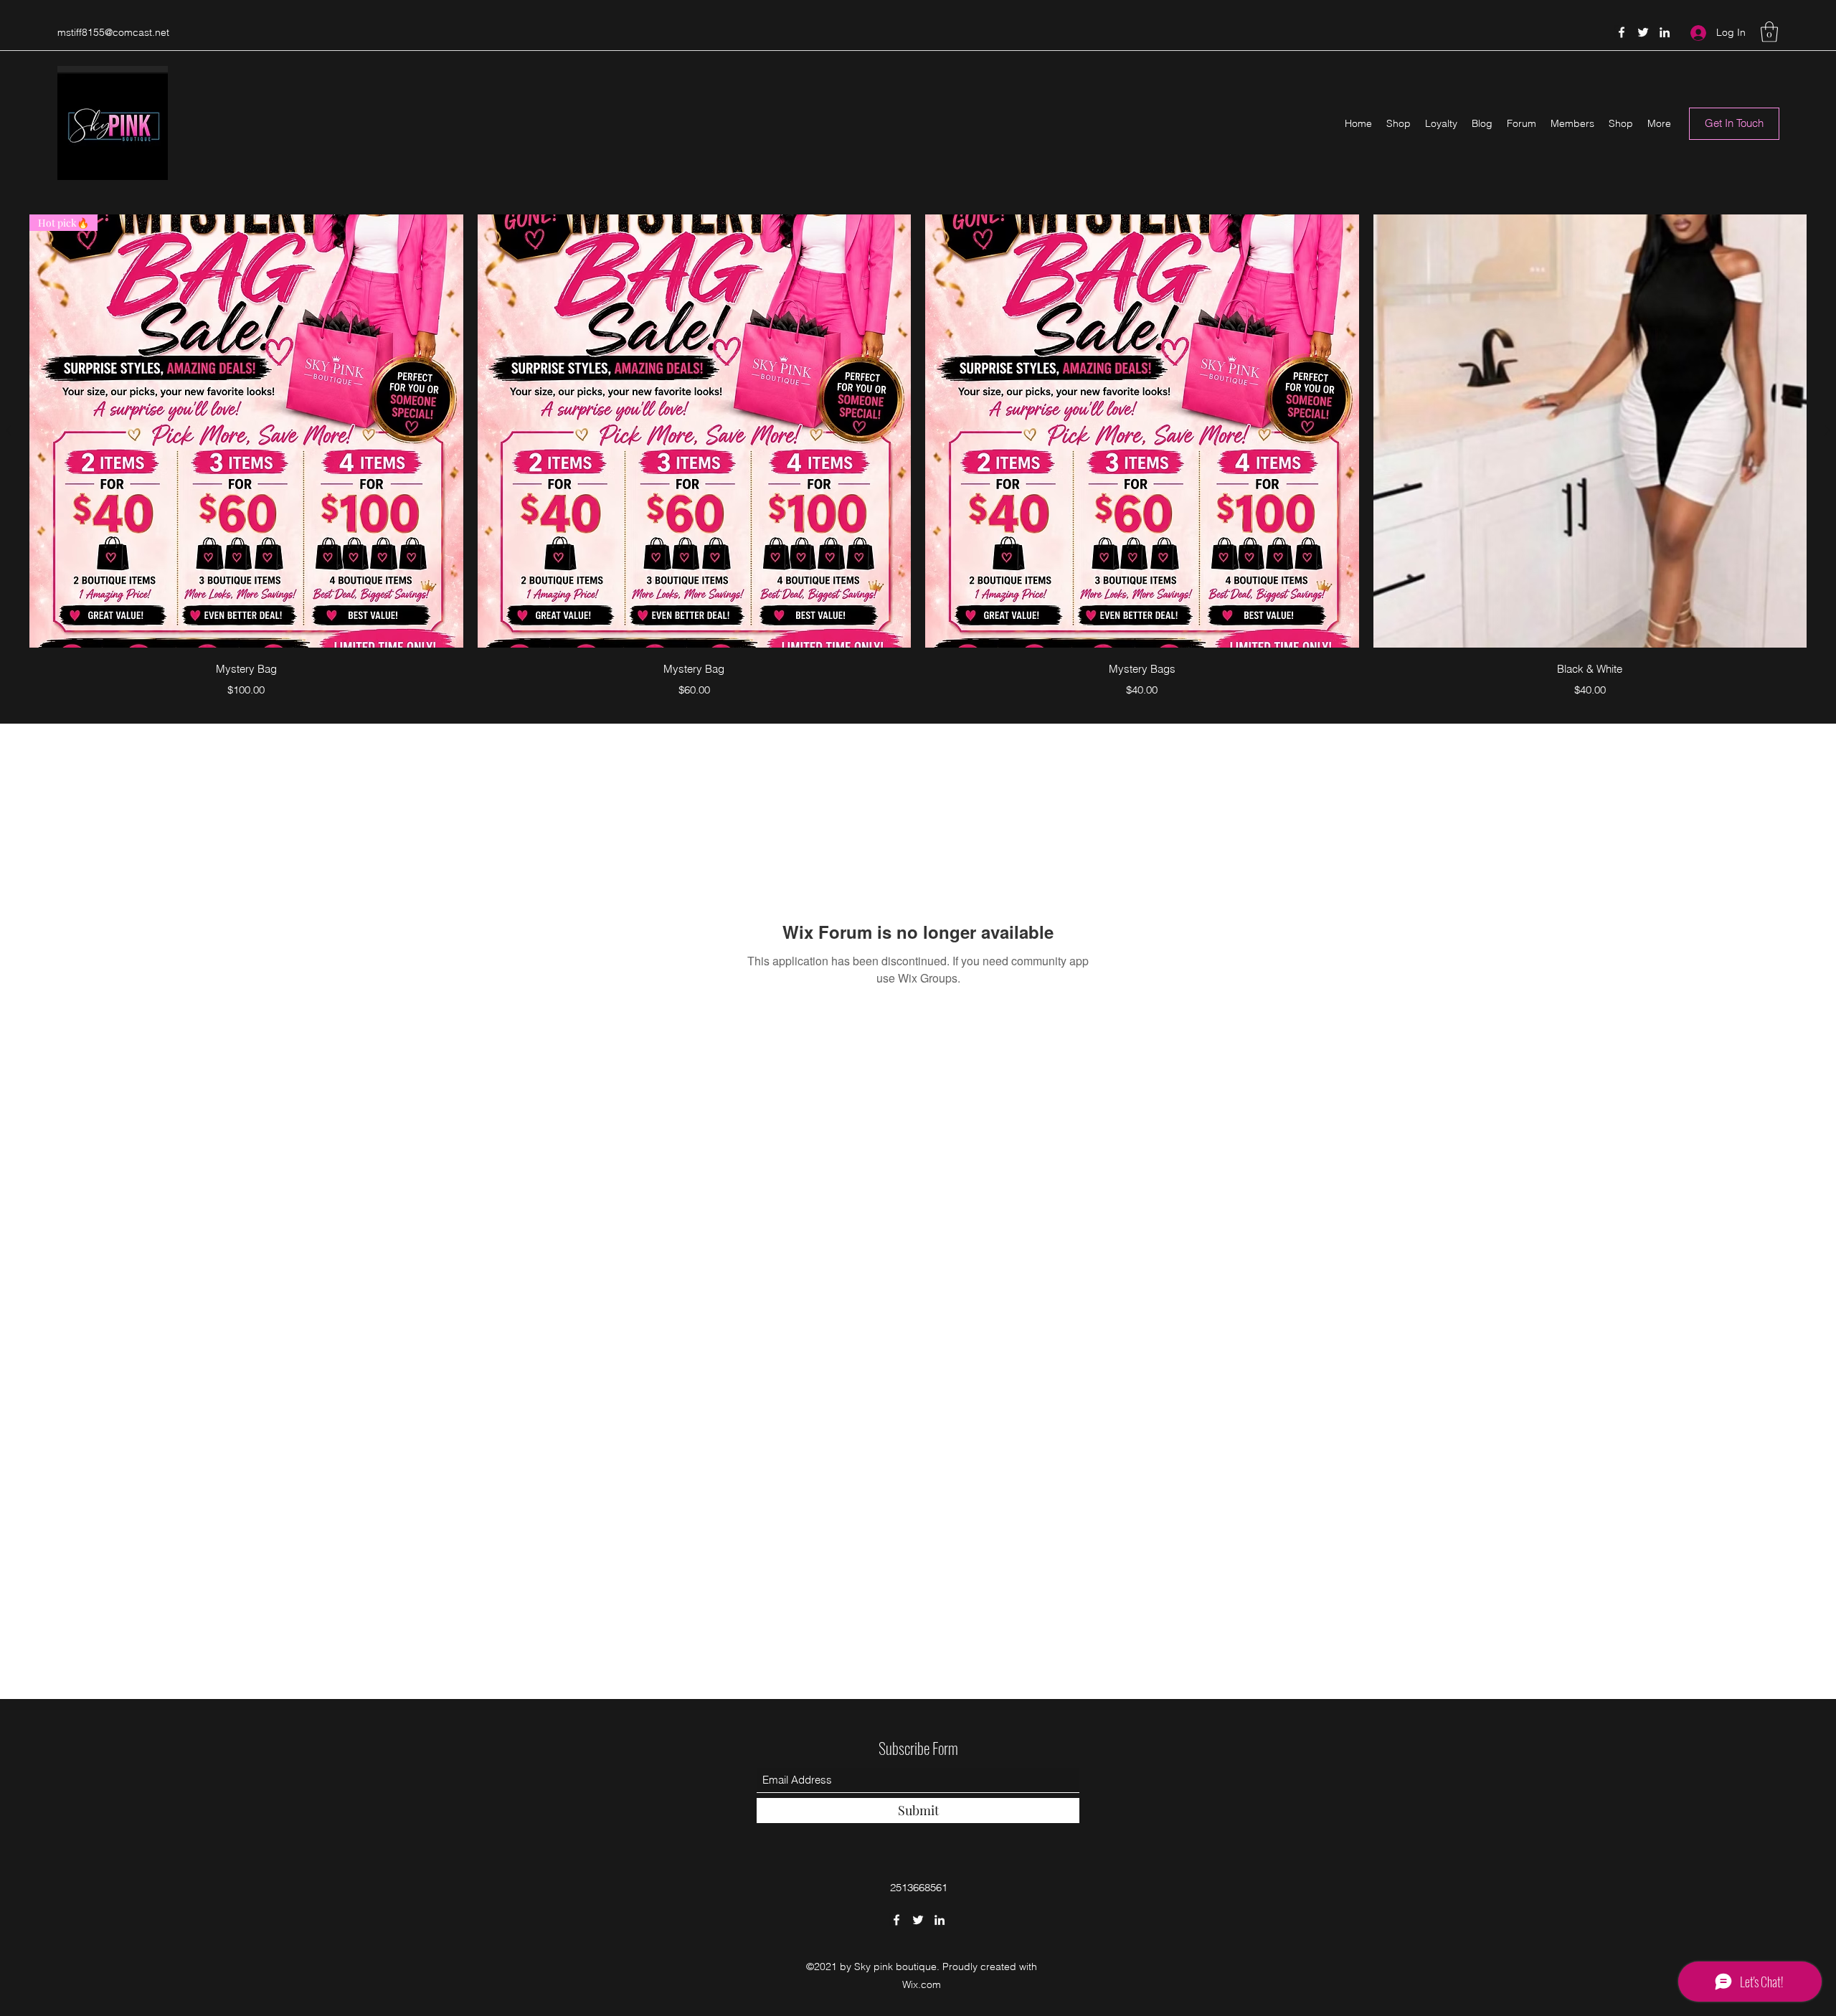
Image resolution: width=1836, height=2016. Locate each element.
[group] (918, 459)
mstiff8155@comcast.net (113, 32)
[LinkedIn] (1665, 32)
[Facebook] (1622, 32)
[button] (1769, 32)
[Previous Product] (9, 430)
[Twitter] (1643, 32)
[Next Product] (1827, 430)
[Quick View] (695, 431)
